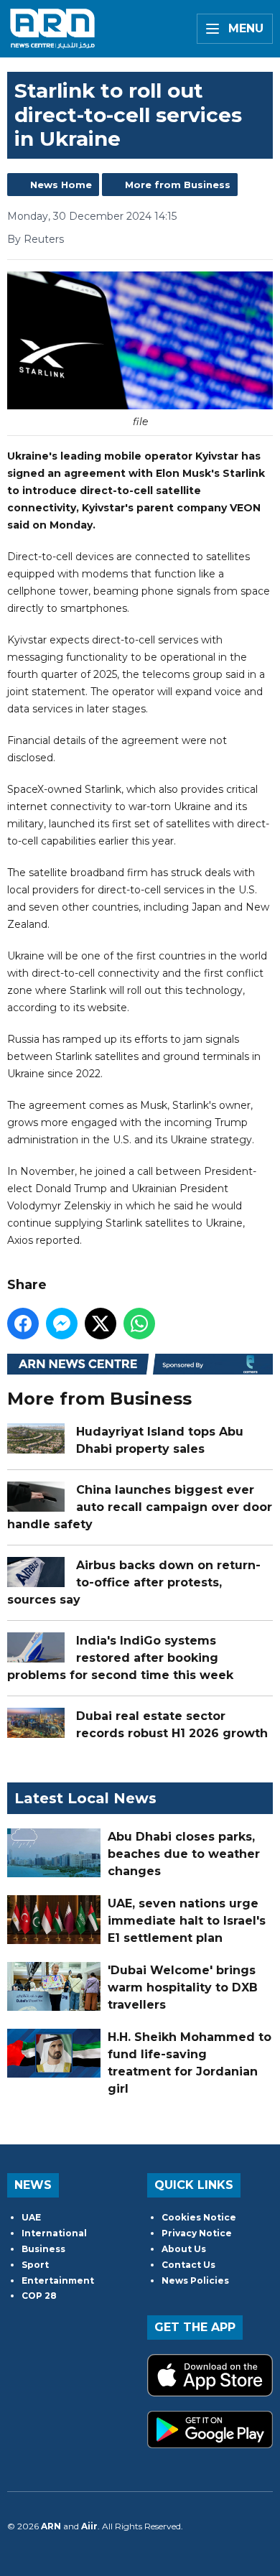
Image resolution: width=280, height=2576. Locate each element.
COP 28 (39, 2296)
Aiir (89, 2526)
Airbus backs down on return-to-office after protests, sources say (134, 1582)
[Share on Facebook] (23, 1324)
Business (43, 2249)
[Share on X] (101, 1324)
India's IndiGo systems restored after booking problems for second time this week (120, 1658)
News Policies (195, 2280)
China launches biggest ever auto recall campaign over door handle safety (140, 1507)
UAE (31, 2217)
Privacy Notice (197, 2233)
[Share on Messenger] (62, 1324)
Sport (35, 2265)
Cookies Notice (199, 2217)
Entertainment (58, 2280)
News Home (61, 185)
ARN (51, 2526)
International (54, 2233)
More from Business (178, 185)
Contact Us (188, 2265)
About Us (184, 2249)
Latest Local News (85, 1798)
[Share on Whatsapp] (139, 1324)
